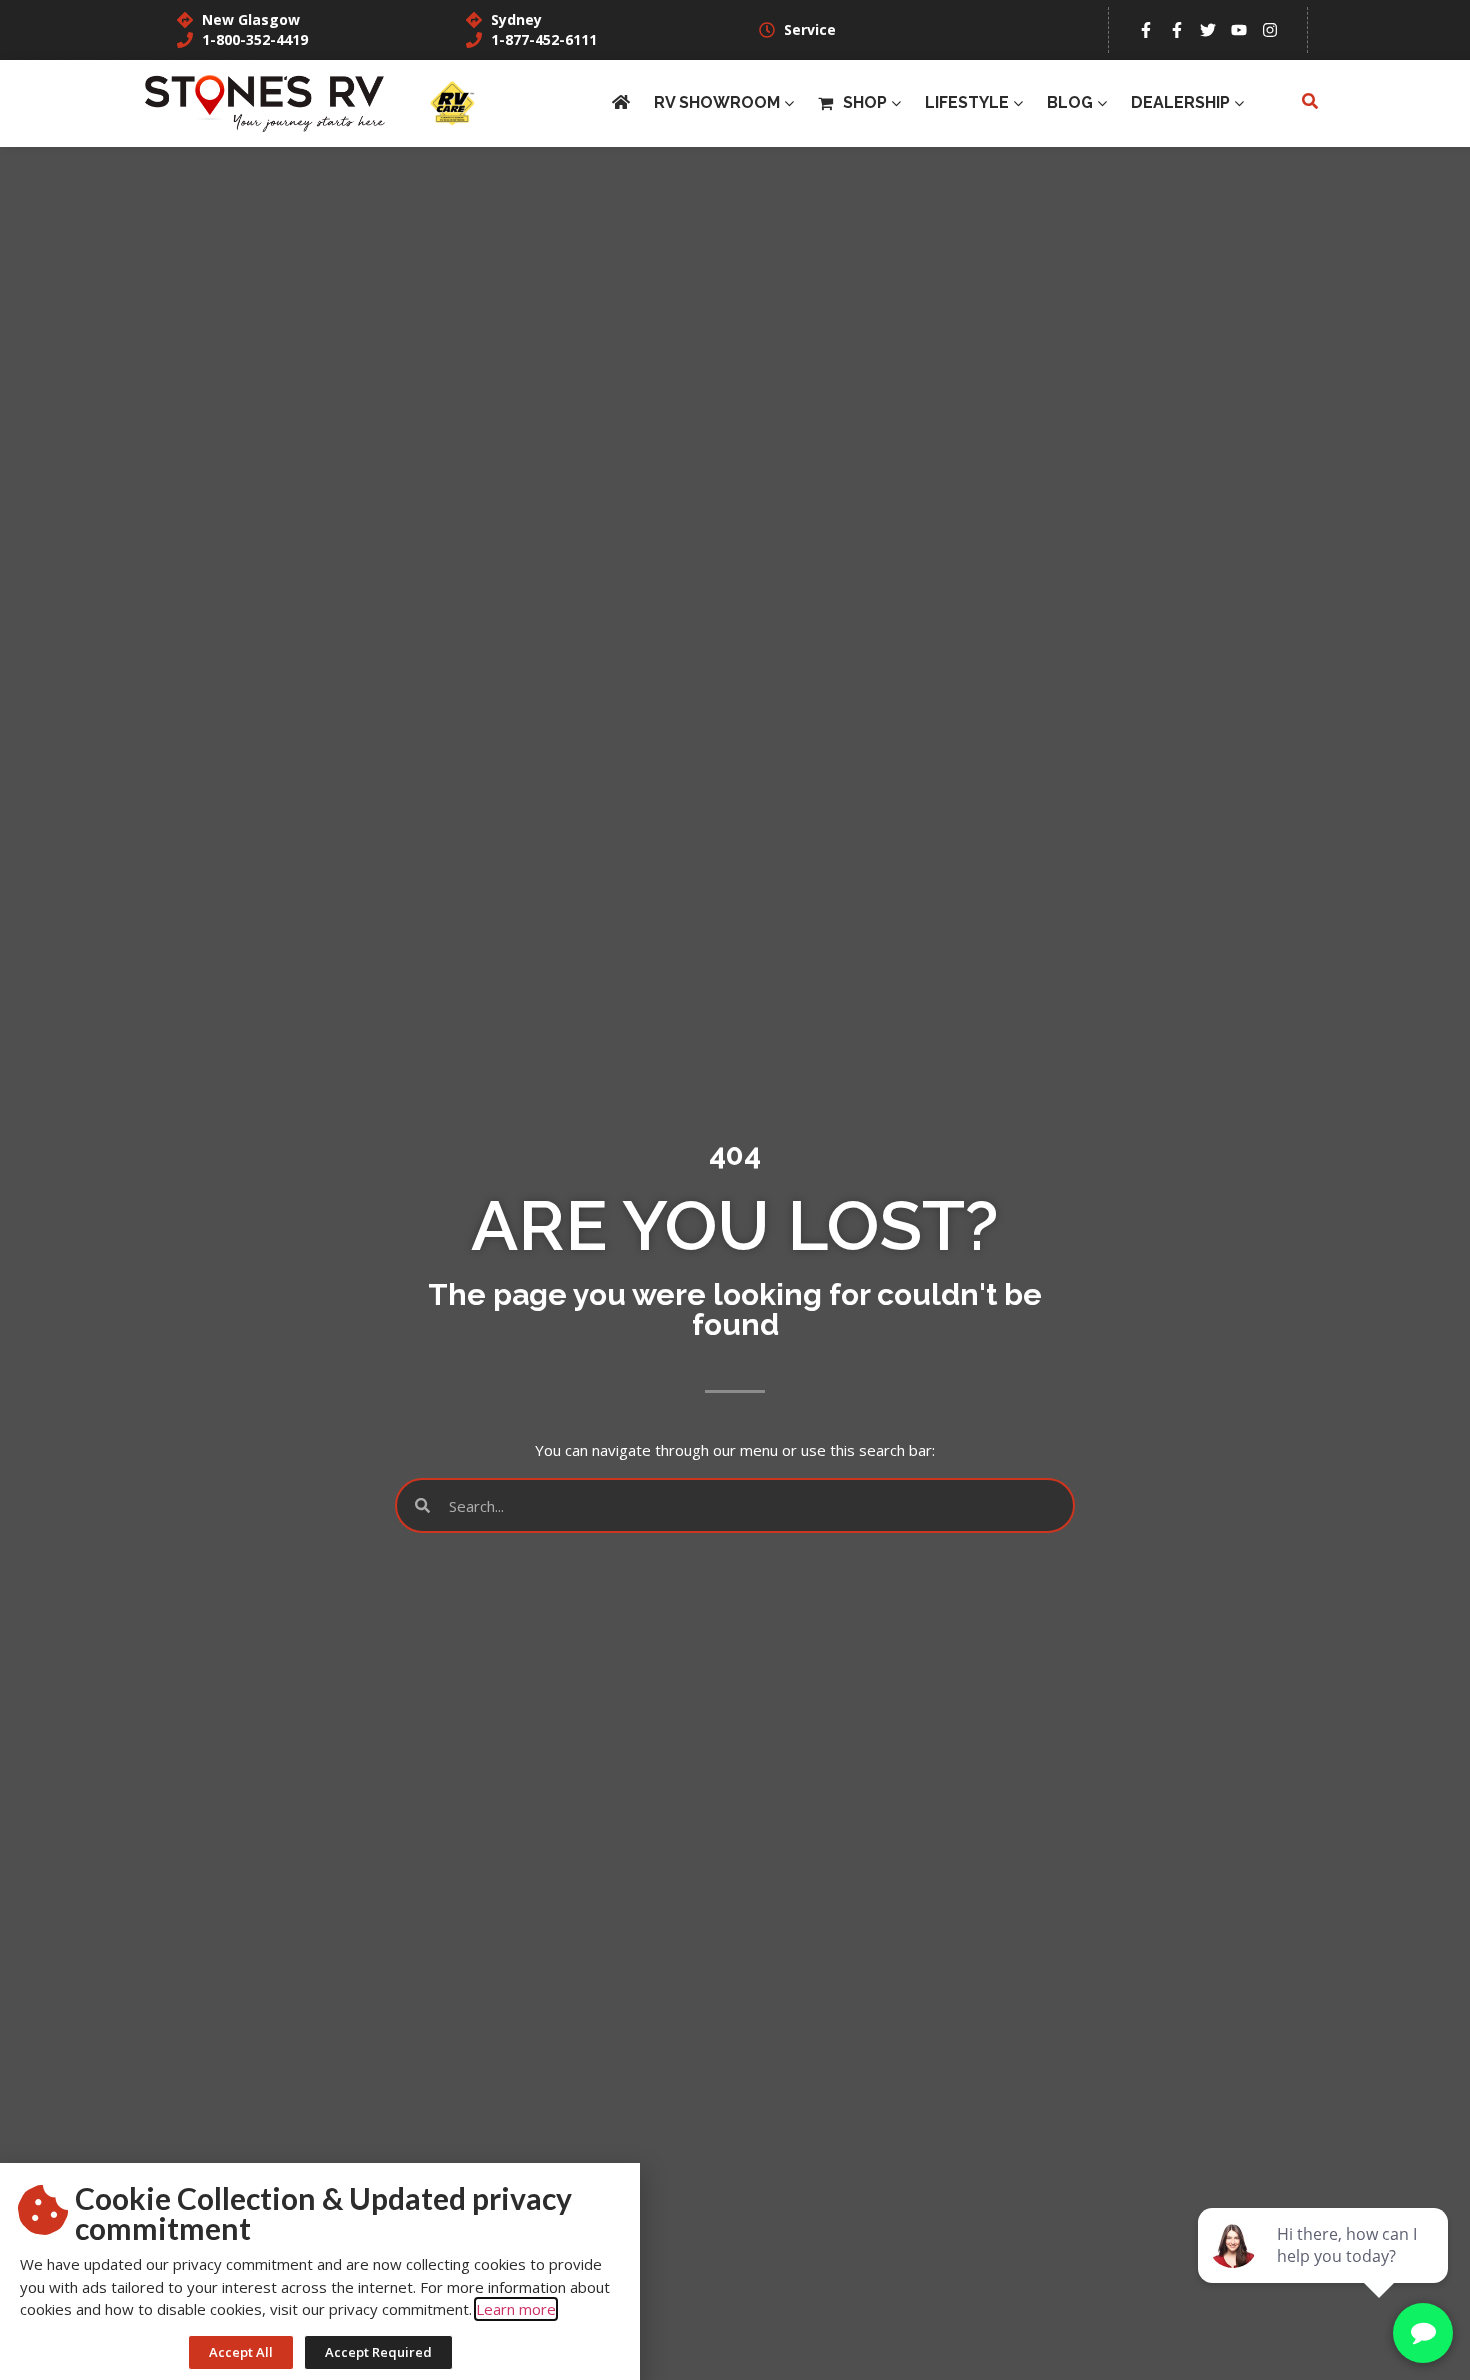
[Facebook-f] (1146, 30)
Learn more (516, 2309)
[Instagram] (1270, 30)
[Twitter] (1208, 30)
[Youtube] (1239, 30)
